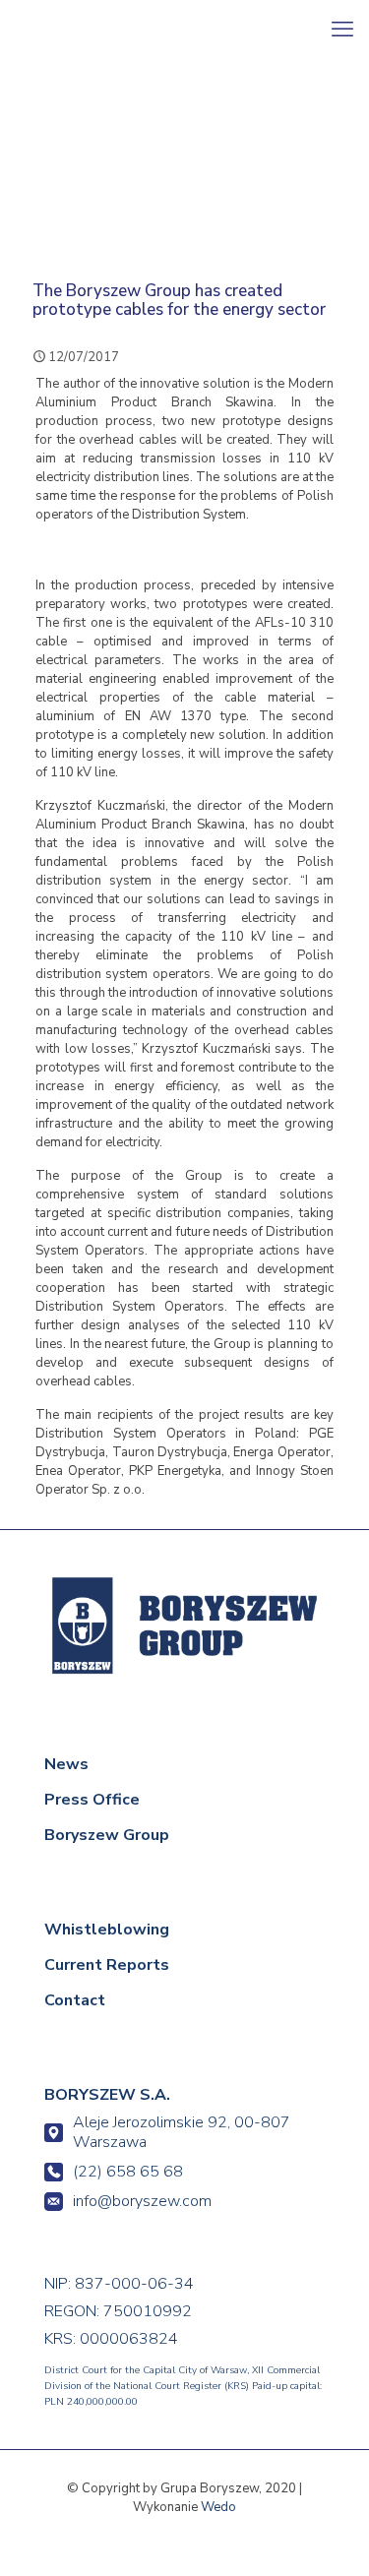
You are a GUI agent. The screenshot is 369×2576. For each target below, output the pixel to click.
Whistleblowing (107, 1930)
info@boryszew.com (142, 2201)
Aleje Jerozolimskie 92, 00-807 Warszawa (182, 2132)
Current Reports (107, 1965)
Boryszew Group (107, 1835)
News (66, 1764)
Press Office (92, 1800)
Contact (75, 2000)
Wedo (218, 2507)
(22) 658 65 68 (128, 2172)
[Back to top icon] (327, 2534)
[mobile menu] (342, 30)
